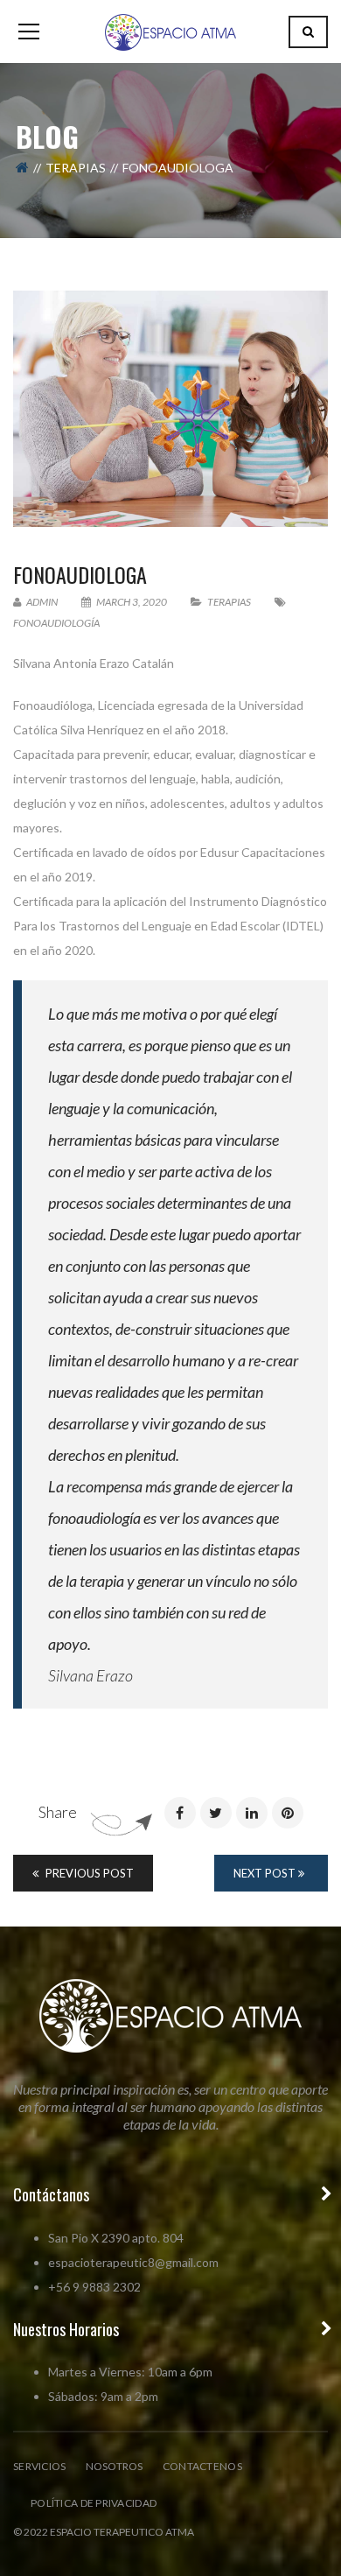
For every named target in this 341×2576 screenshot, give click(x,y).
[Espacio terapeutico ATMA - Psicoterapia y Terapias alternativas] (170, 31)
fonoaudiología (56, 623)
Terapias (76, 168)
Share (58, 1812)
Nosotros (115, 2466)
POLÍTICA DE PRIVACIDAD (94, 2503)
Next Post (266, 1873)
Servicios (40, 2466)
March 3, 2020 (132, 602)
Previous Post (88, 1873)
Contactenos (202, 2466)
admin (41, 602)
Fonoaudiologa (80, 574)
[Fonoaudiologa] (170, 409)
